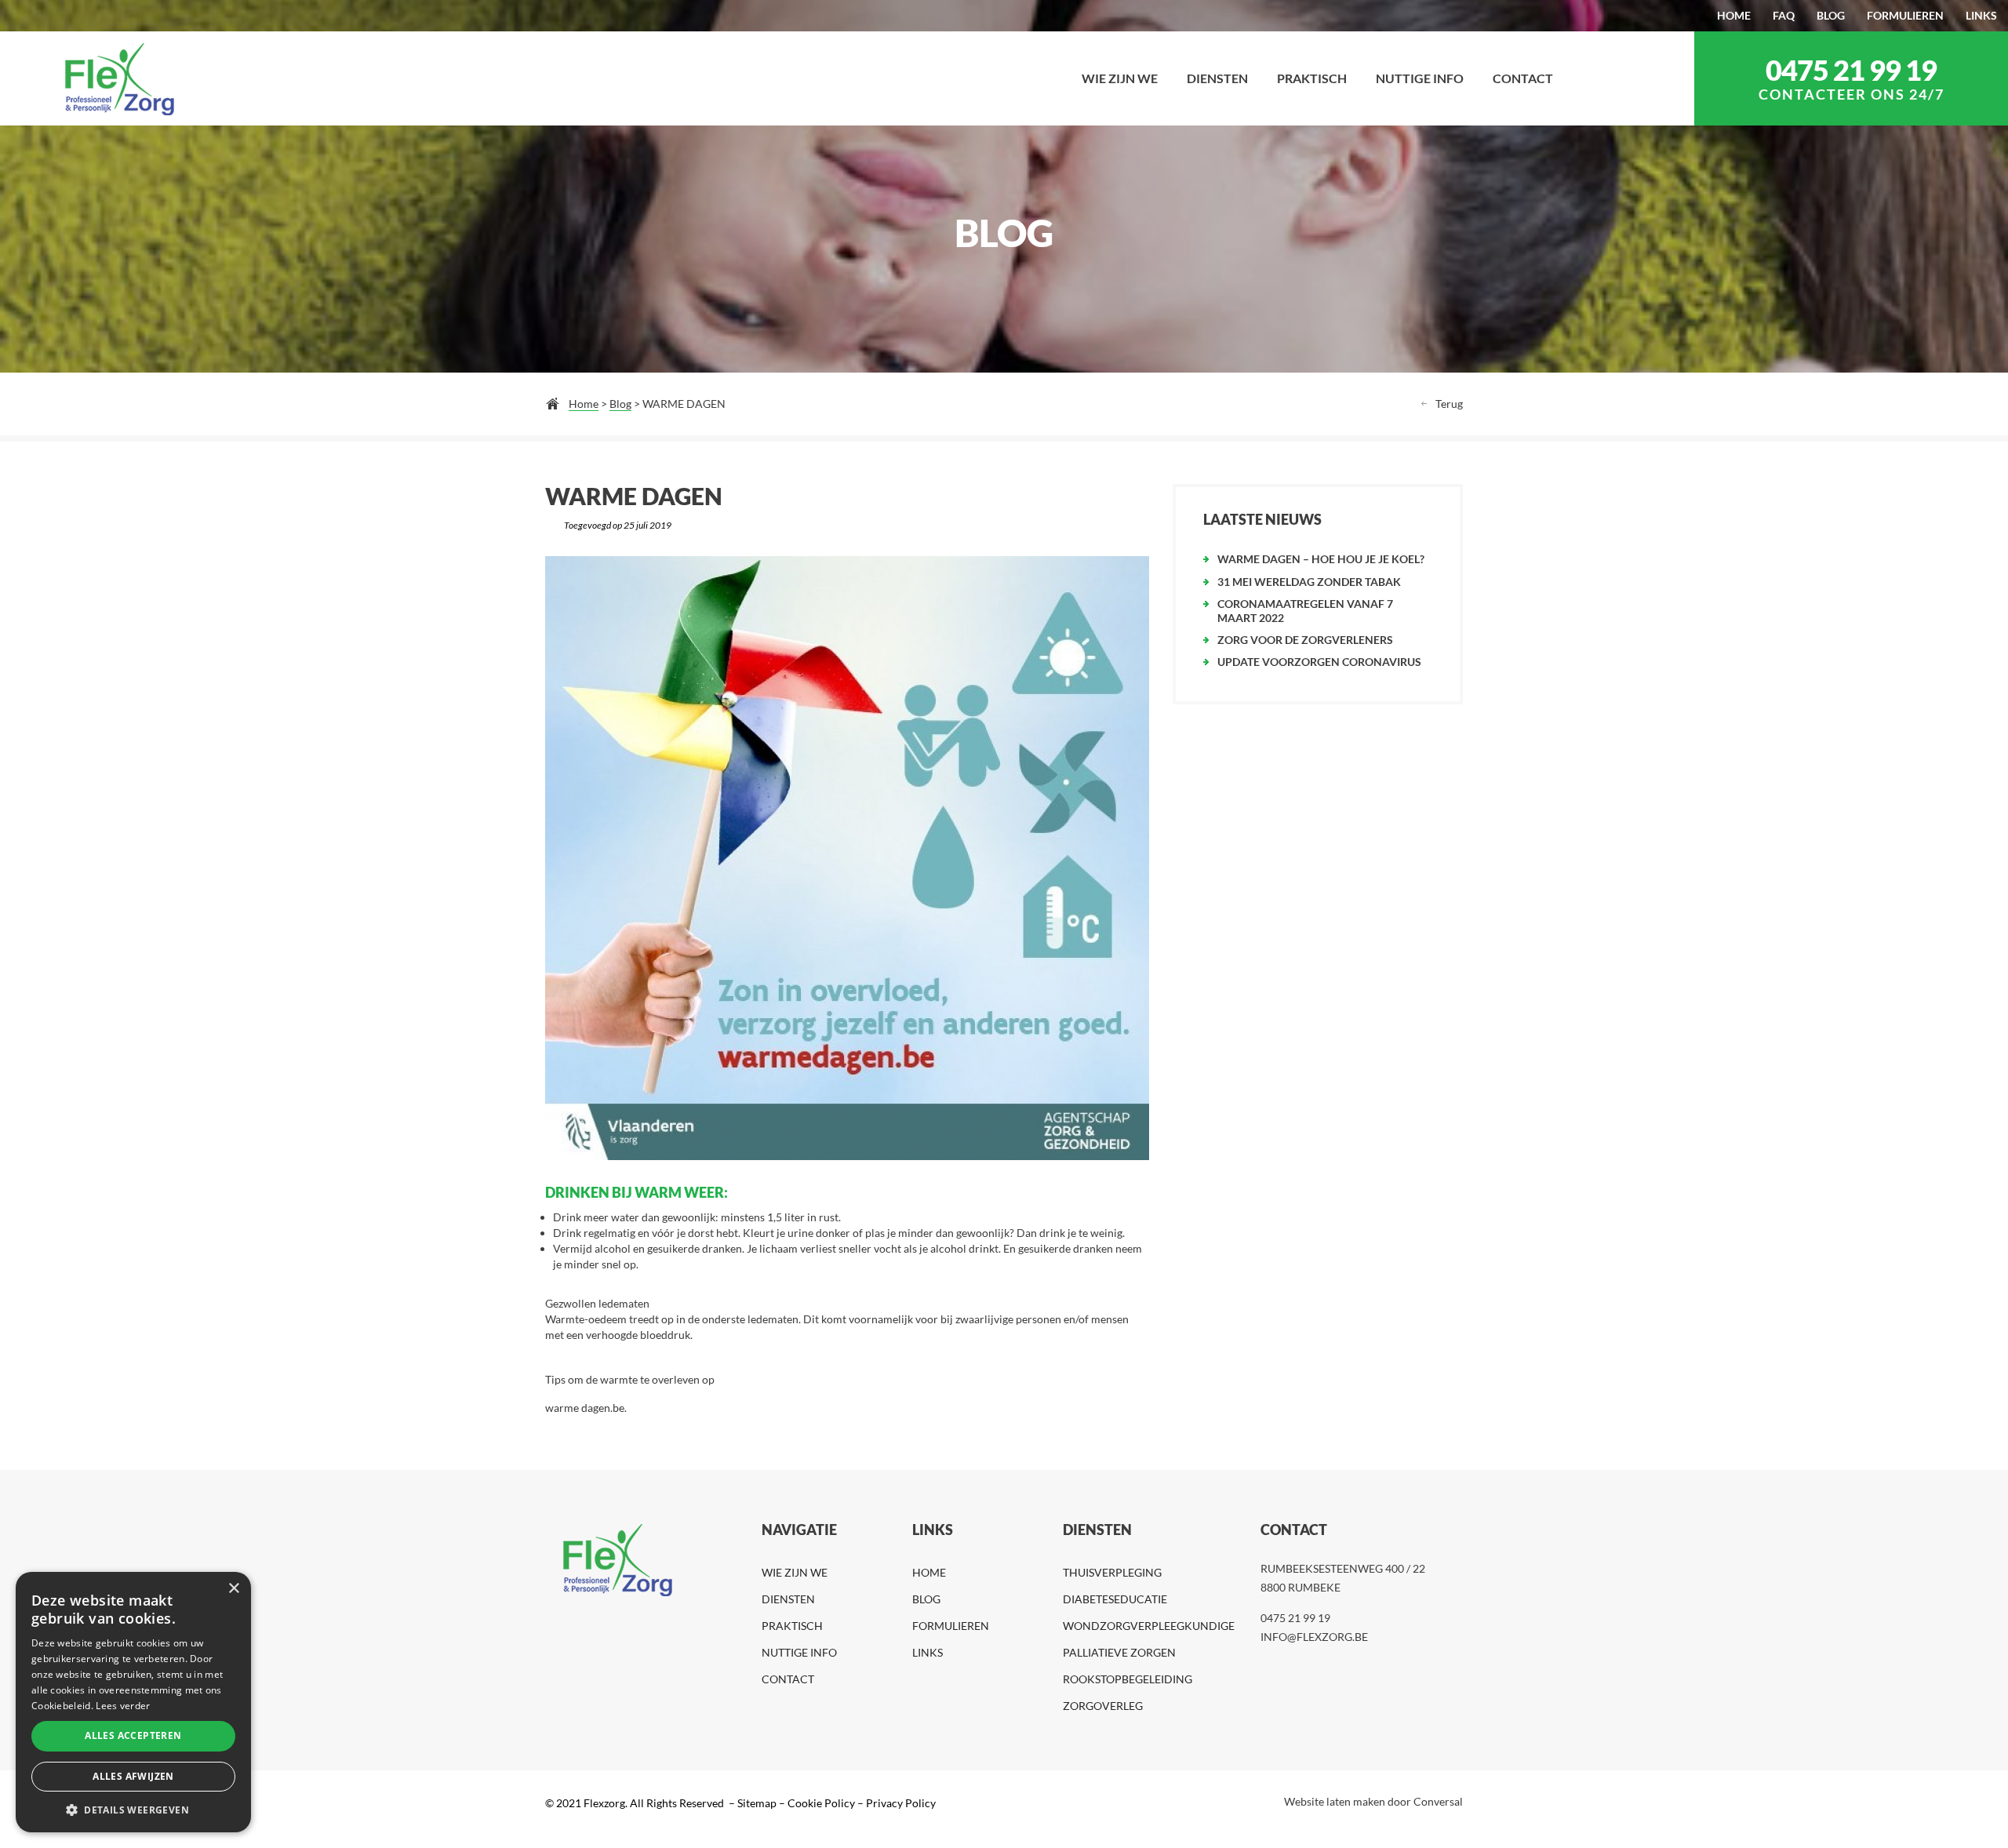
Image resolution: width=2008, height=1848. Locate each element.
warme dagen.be (585, 1408)
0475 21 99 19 (1851, 70)
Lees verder (123, 1706)
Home (584, 404)
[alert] (133, 1702)
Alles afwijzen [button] (133, 1776)
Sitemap (756, 1803)
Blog (620, 404)
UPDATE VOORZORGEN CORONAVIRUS (1319, 662)
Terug (1449, 404)
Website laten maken (1335, 1801)
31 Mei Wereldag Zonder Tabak (1309, 582)
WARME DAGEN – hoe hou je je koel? (1321, 559)
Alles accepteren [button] (133, 1735)
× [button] (233, 1589)
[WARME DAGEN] (847, 858)
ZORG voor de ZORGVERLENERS (1305, 640)
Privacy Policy (901, 1803)
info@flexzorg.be (1314, 1637)
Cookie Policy (821, 1803)
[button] (133, 1809)
